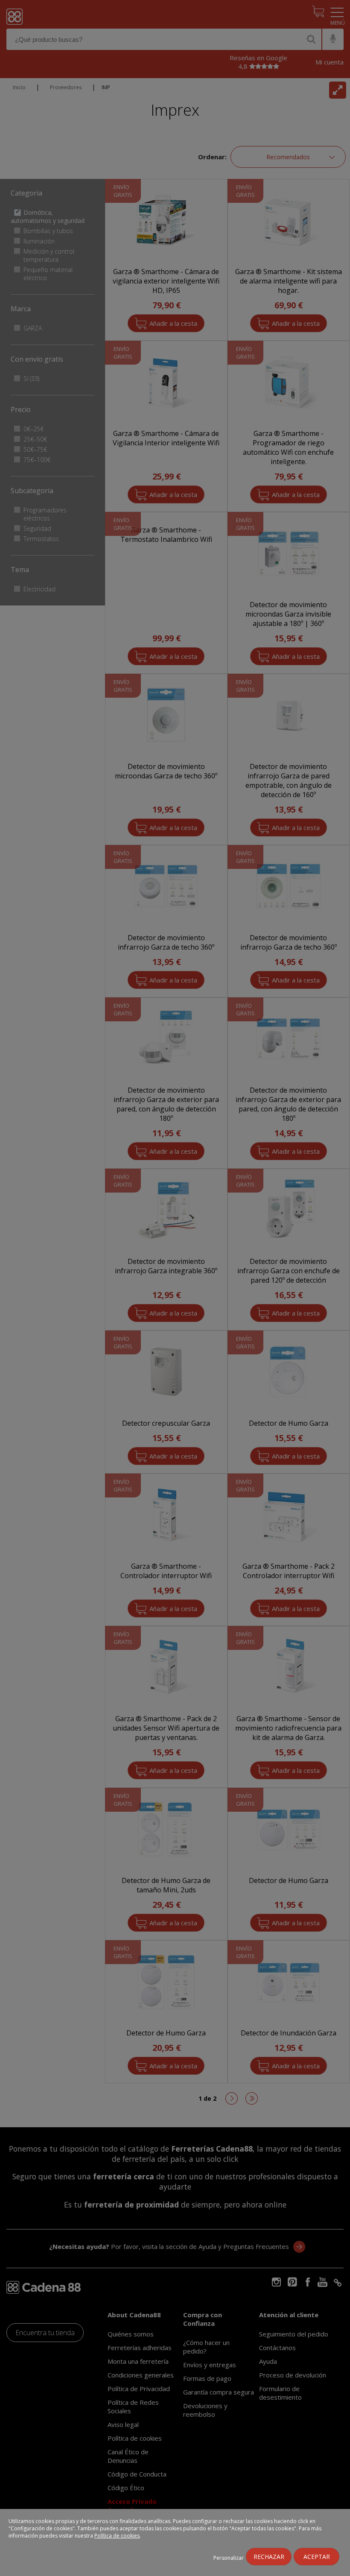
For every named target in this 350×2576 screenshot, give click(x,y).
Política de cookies (117, 2536)
